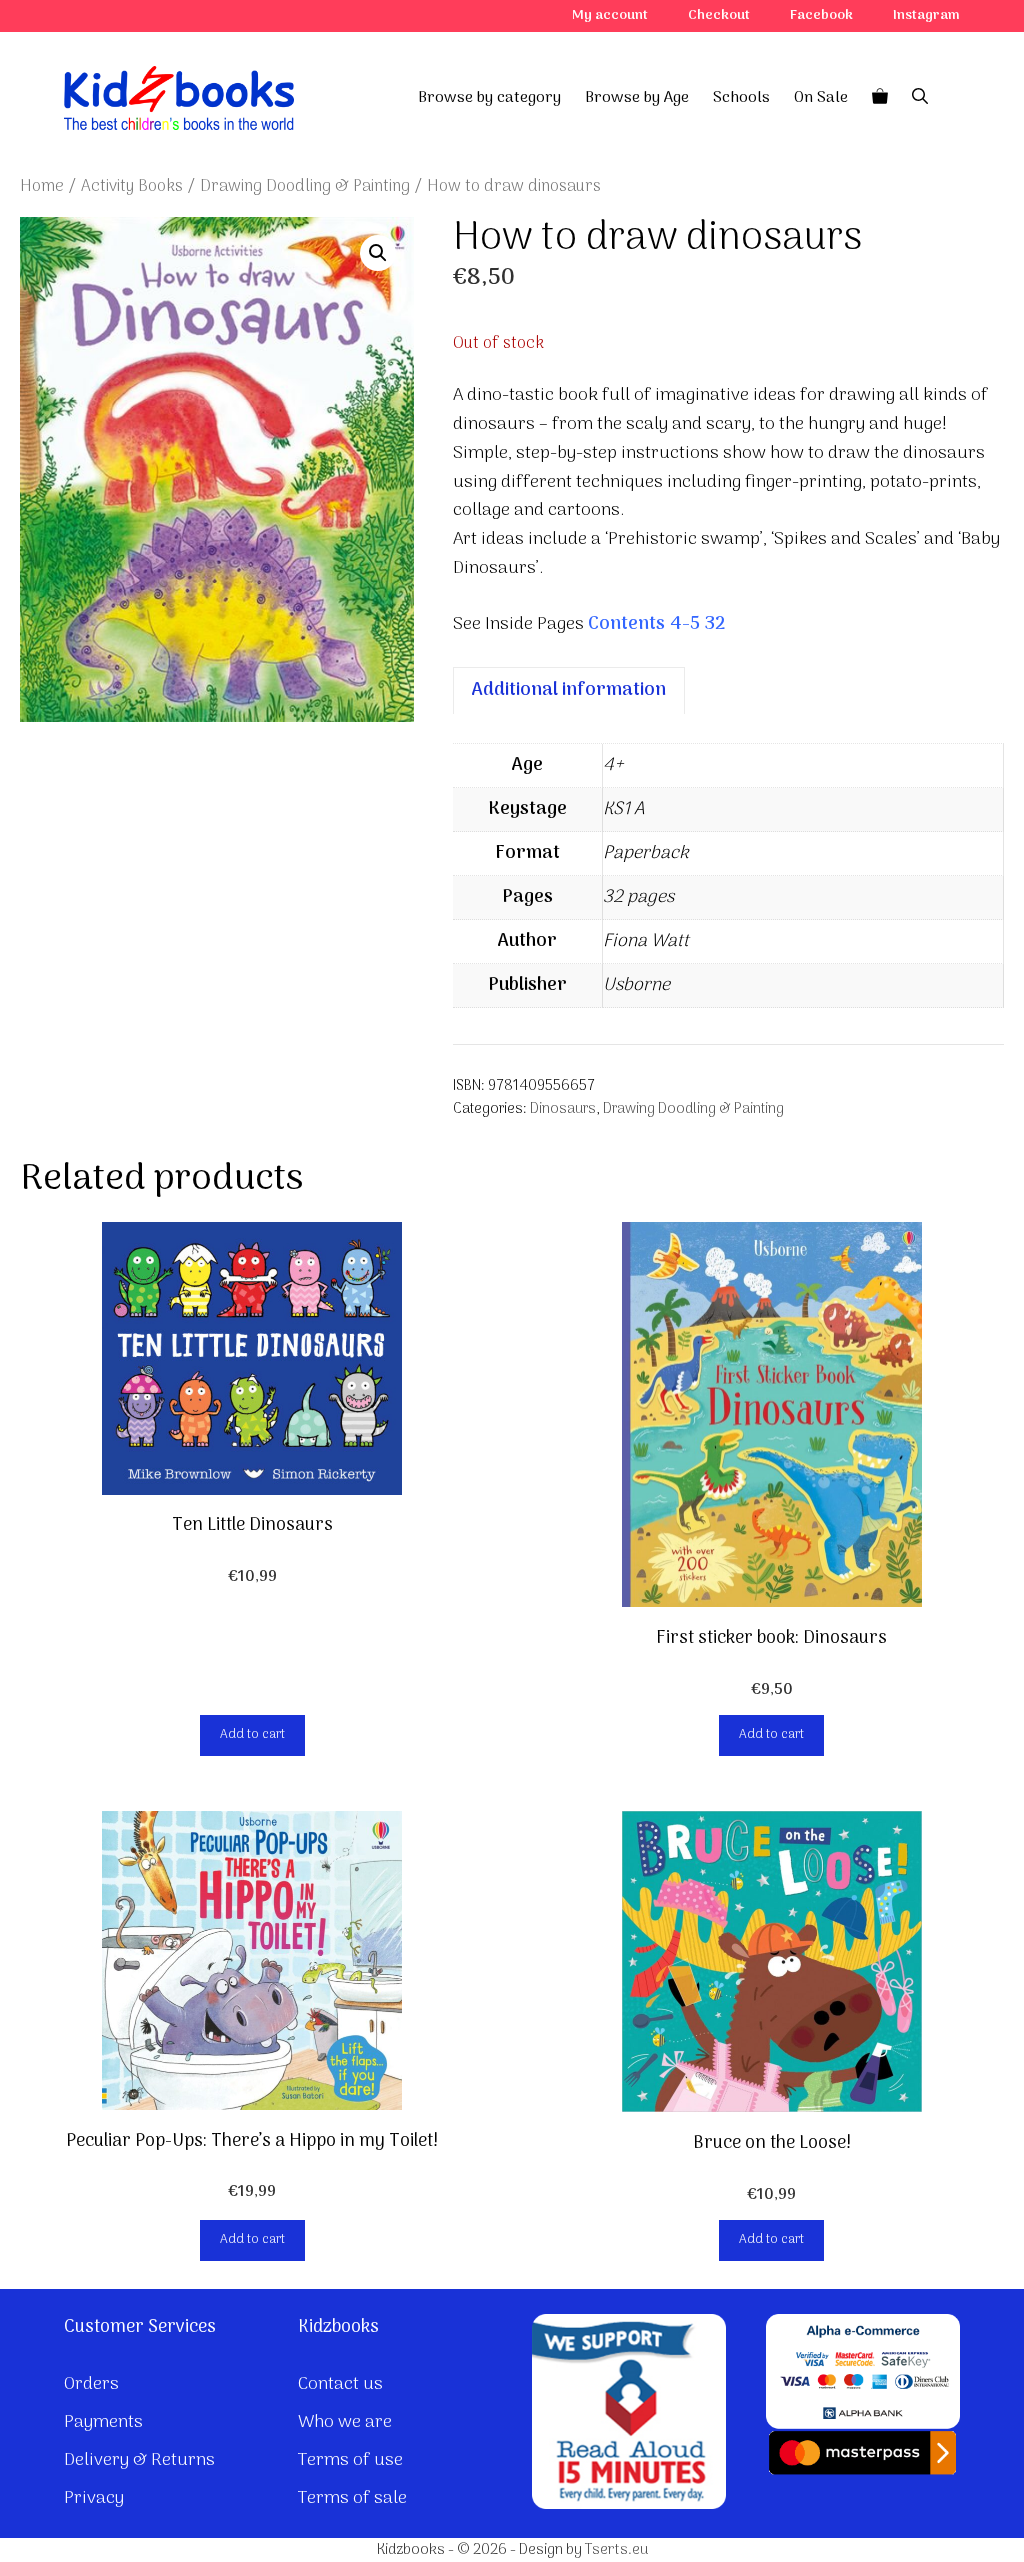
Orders (91, 2384)
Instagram (926, 15)
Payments (103, 2422)
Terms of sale (352, 2498)
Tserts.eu (616, 2550)
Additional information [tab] (569, 690)
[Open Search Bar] (920, 98)
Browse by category (489, 98)
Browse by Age (637, 98)
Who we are (345, 2422)
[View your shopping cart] (880, 98)
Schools (741, 98)
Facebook (821, 15)
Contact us (340, 2384)
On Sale (821, 98)
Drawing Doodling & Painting (305, 186)
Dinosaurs (563, 1109)
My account (610, 15)
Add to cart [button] (252, 1734)
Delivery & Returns (139, 2460)
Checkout (719, 15)
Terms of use (350, 2460)
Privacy (94, 2498)
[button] (378, 253)
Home (42, 186)
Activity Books (132, 186)
